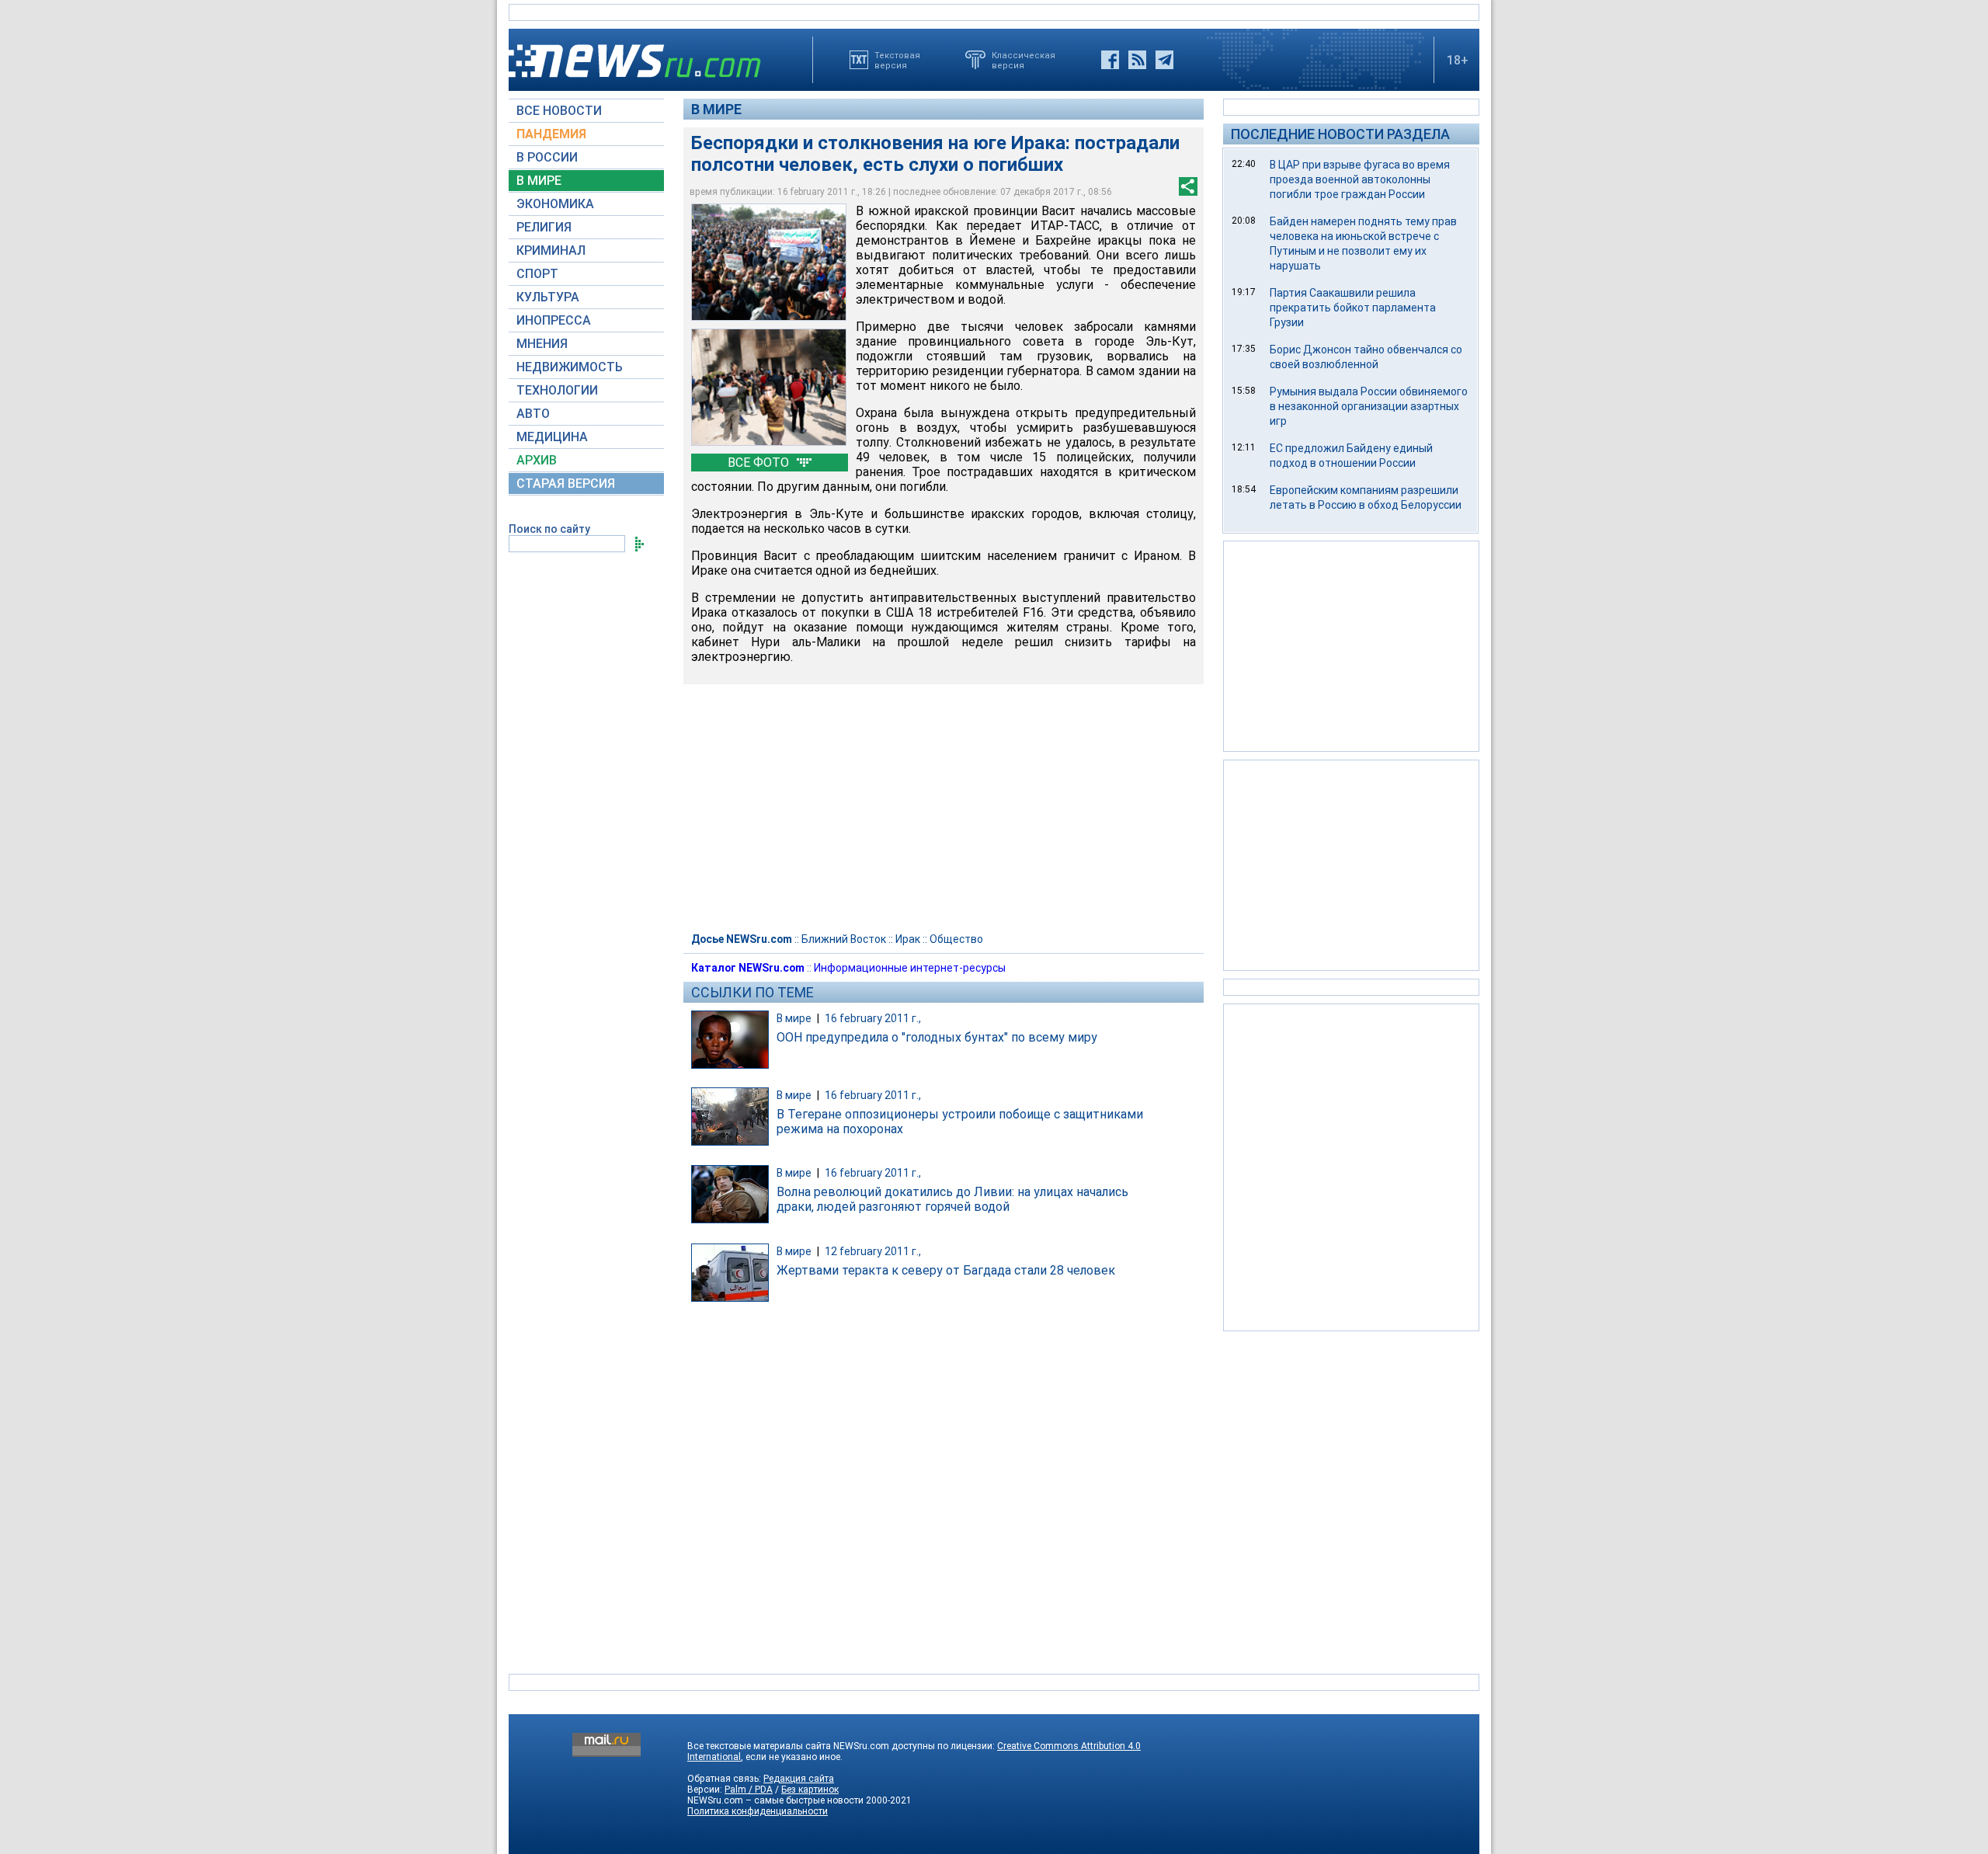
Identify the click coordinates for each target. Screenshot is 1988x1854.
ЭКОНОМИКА (555, 204)
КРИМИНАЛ (551, 250)
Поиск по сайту (549, 529)
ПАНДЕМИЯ (551, 134)
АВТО (533, 414)
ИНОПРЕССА (554, 320)
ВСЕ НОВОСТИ (559, 111)
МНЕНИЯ (542, 344)
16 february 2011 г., (873, 1018)
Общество (956, 939)
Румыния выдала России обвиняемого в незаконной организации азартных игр (1369, 406)
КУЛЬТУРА (548, 297)
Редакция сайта (799, 1779)
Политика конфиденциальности (758, 1811)
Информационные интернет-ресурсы (910, 968)
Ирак (908, 939)
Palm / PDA (749, 1790)
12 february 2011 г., (873, 1251)
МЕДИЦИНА (552, 437)
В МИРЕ (539, 181)
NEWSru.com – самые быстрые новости (775, 1800)
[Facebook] (1110, 60)
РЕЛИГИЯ (544, 227)
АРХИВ (537, 460)
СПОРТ (537, 274)
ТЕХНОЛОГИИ (557, 390)
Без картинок (810, 1790)
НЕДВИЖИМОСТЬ (570, 367)
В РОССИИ (547, 157)
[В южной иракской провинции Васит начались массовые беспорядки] (769, 262)
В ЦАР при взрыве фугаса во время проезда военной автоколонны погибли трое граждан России (1360, 179)
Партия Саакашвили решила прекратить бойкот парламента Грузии (1353, 308)
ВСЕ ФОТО (760, 463)
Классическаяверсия (1024, 60)
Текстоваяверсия (897, 60)
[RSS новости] (1137, 60)
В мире (716, 109)
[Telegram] (1164, 60)
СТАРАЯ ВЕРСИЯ (566, 484)
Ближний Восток (844, 939)
